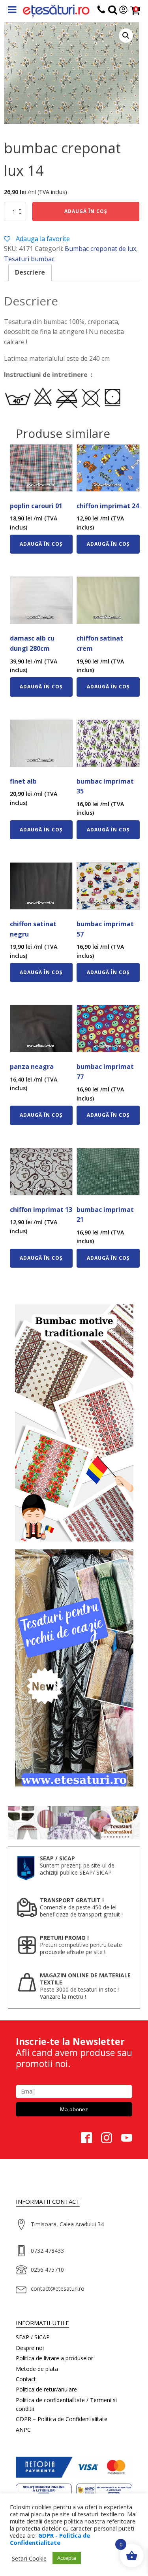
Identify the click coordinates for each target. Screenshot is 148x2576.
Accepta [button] (67, 2558)
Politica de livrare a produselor (54, 2358)
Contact (26, 2379)
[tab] (30, 273)
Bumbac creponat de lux (100, 249)
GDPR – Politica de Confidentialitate (62, 2419)
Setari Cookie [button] (29, 2558)
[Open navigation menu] (12, 10)
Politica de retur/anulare (46, 2389)
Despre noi (30, 2348)
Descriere (30, 272)
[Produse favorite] (113, 11)
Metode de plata (37, 2369)
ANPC (23, 2430)
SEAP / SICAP (33, 2337)
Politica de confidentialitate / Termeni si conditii (66, 2404)
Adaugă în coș (86, 211)
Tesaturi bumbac (29, 259)
